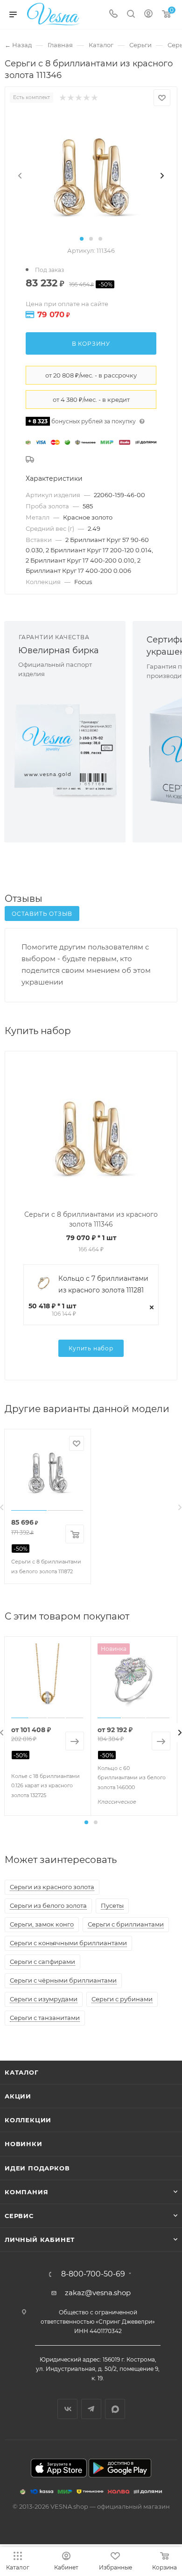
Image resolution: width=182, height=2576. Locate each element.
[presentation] (20, 176)
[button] (82, 239)
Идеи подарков (37, 2168)
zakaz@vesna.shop (98, 2293)
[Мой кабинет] (148, 15)
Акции (18, 2096)
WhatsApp (115, 2409)
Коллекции (28, 2120)
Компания (26, 2192)
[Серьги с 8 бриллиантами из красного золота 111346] (91, 175)
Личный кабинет (40, 2240)
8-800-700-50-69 (93, 2274)
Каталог (22, 2072)
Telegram (91, 2409)
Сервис (19, 2216)
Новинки (24, 2144)
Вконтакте (67, 2409)
